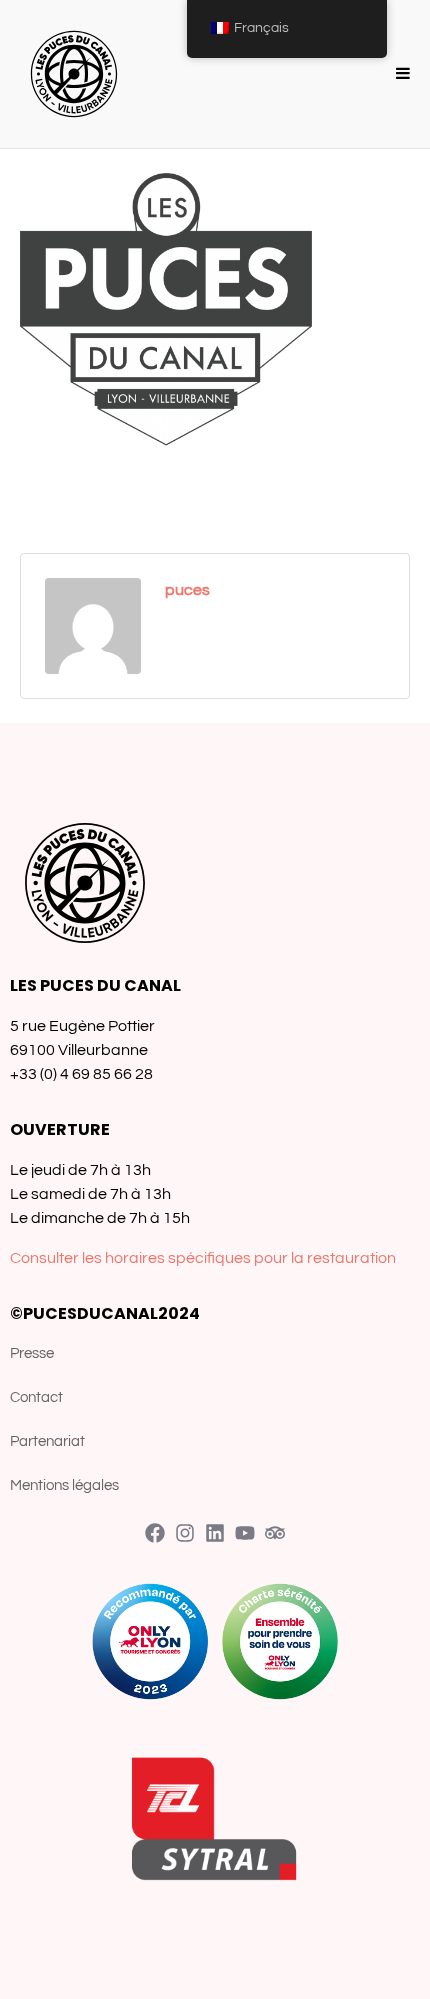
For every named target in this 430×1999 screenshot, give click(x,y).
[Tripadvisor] (275, 1533)
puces (187, 590)
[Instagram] (185, 1533)
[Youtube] (245, 1533)
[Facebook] (155, 1533)
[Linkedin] (215, 1533)
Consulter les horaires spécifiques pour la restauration (203, 1258)
